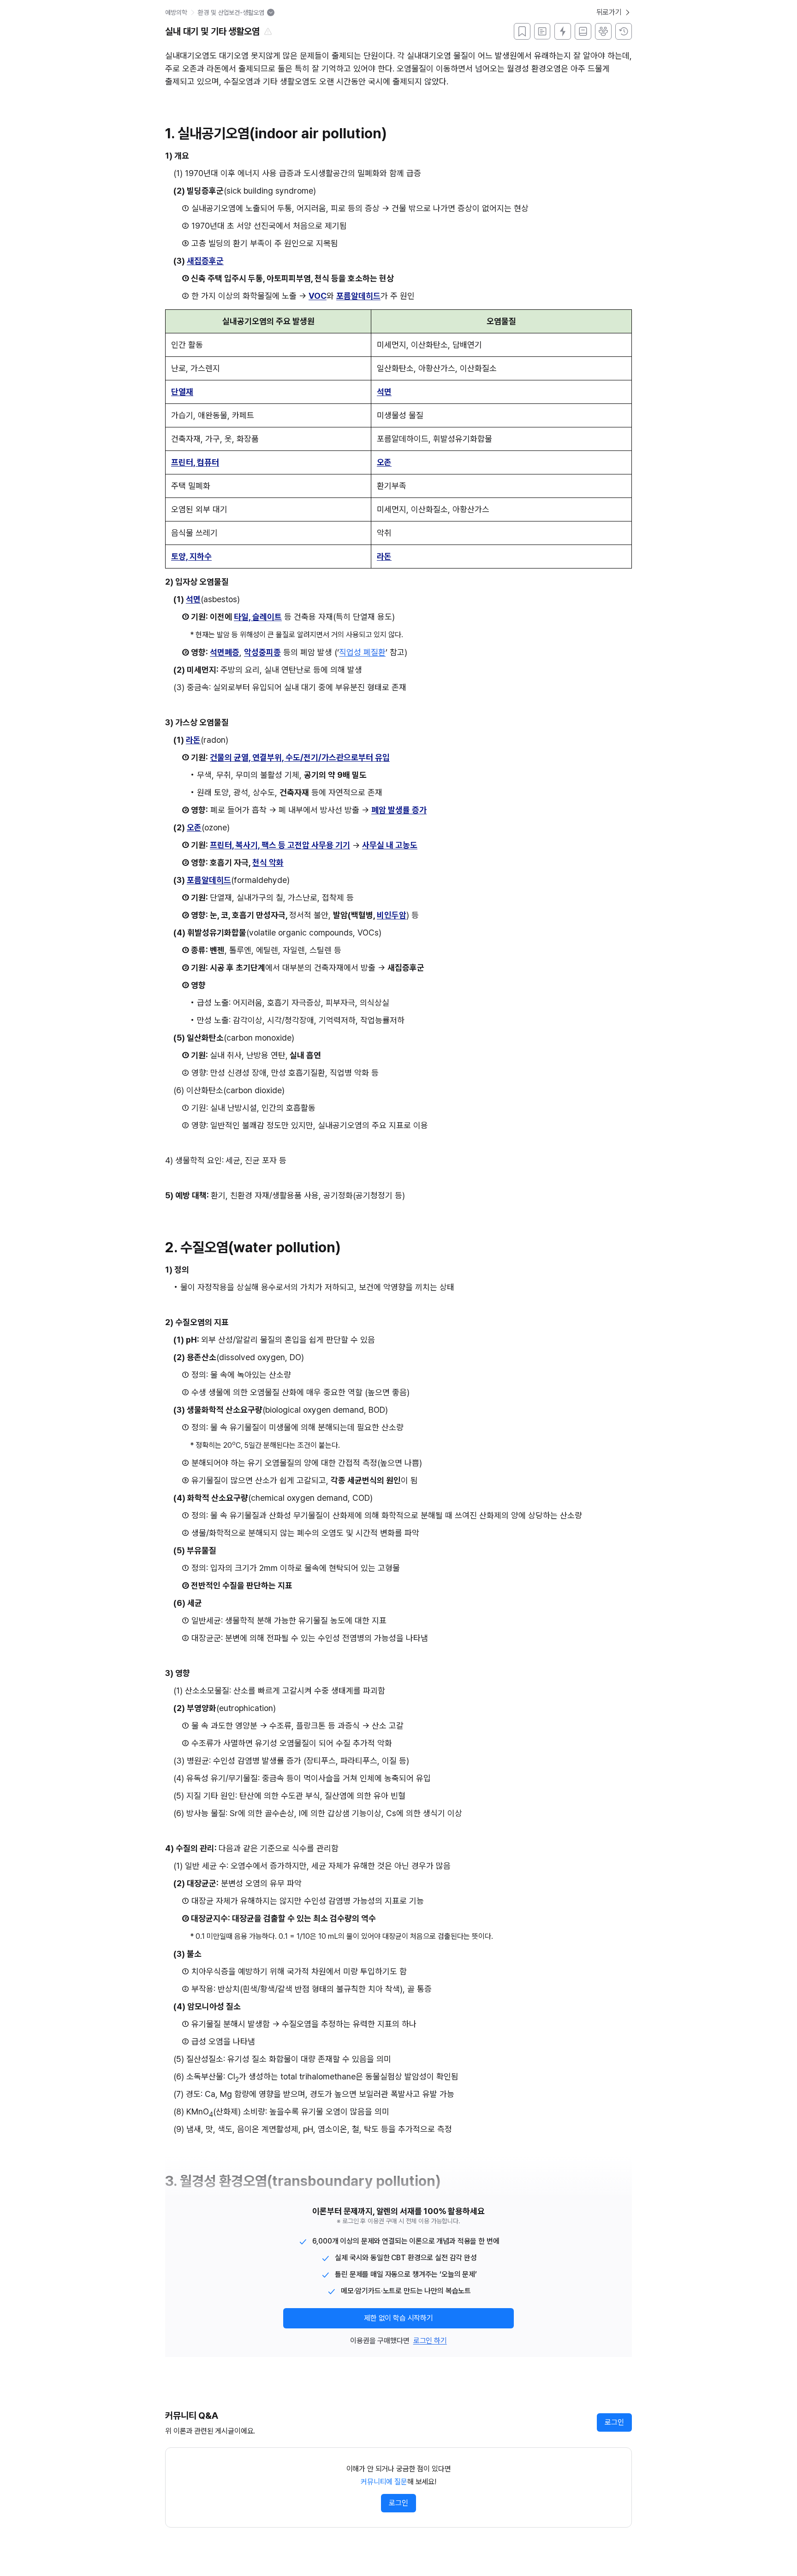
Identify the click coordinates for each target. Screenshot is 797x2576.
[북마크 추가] (522, 31)
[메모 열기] (542, 31)
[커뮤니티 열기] (603, 31)
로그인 (614, 2422)
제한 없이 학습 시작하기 (398, 2318)
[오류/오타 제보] (268, 31)
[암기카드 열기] (563, 31)
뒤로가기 (609, 12)
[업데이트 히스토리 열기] (624, 31)
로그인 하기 (430, 2341)
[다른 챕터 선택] (271, 12)
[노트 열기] (583, 31)
